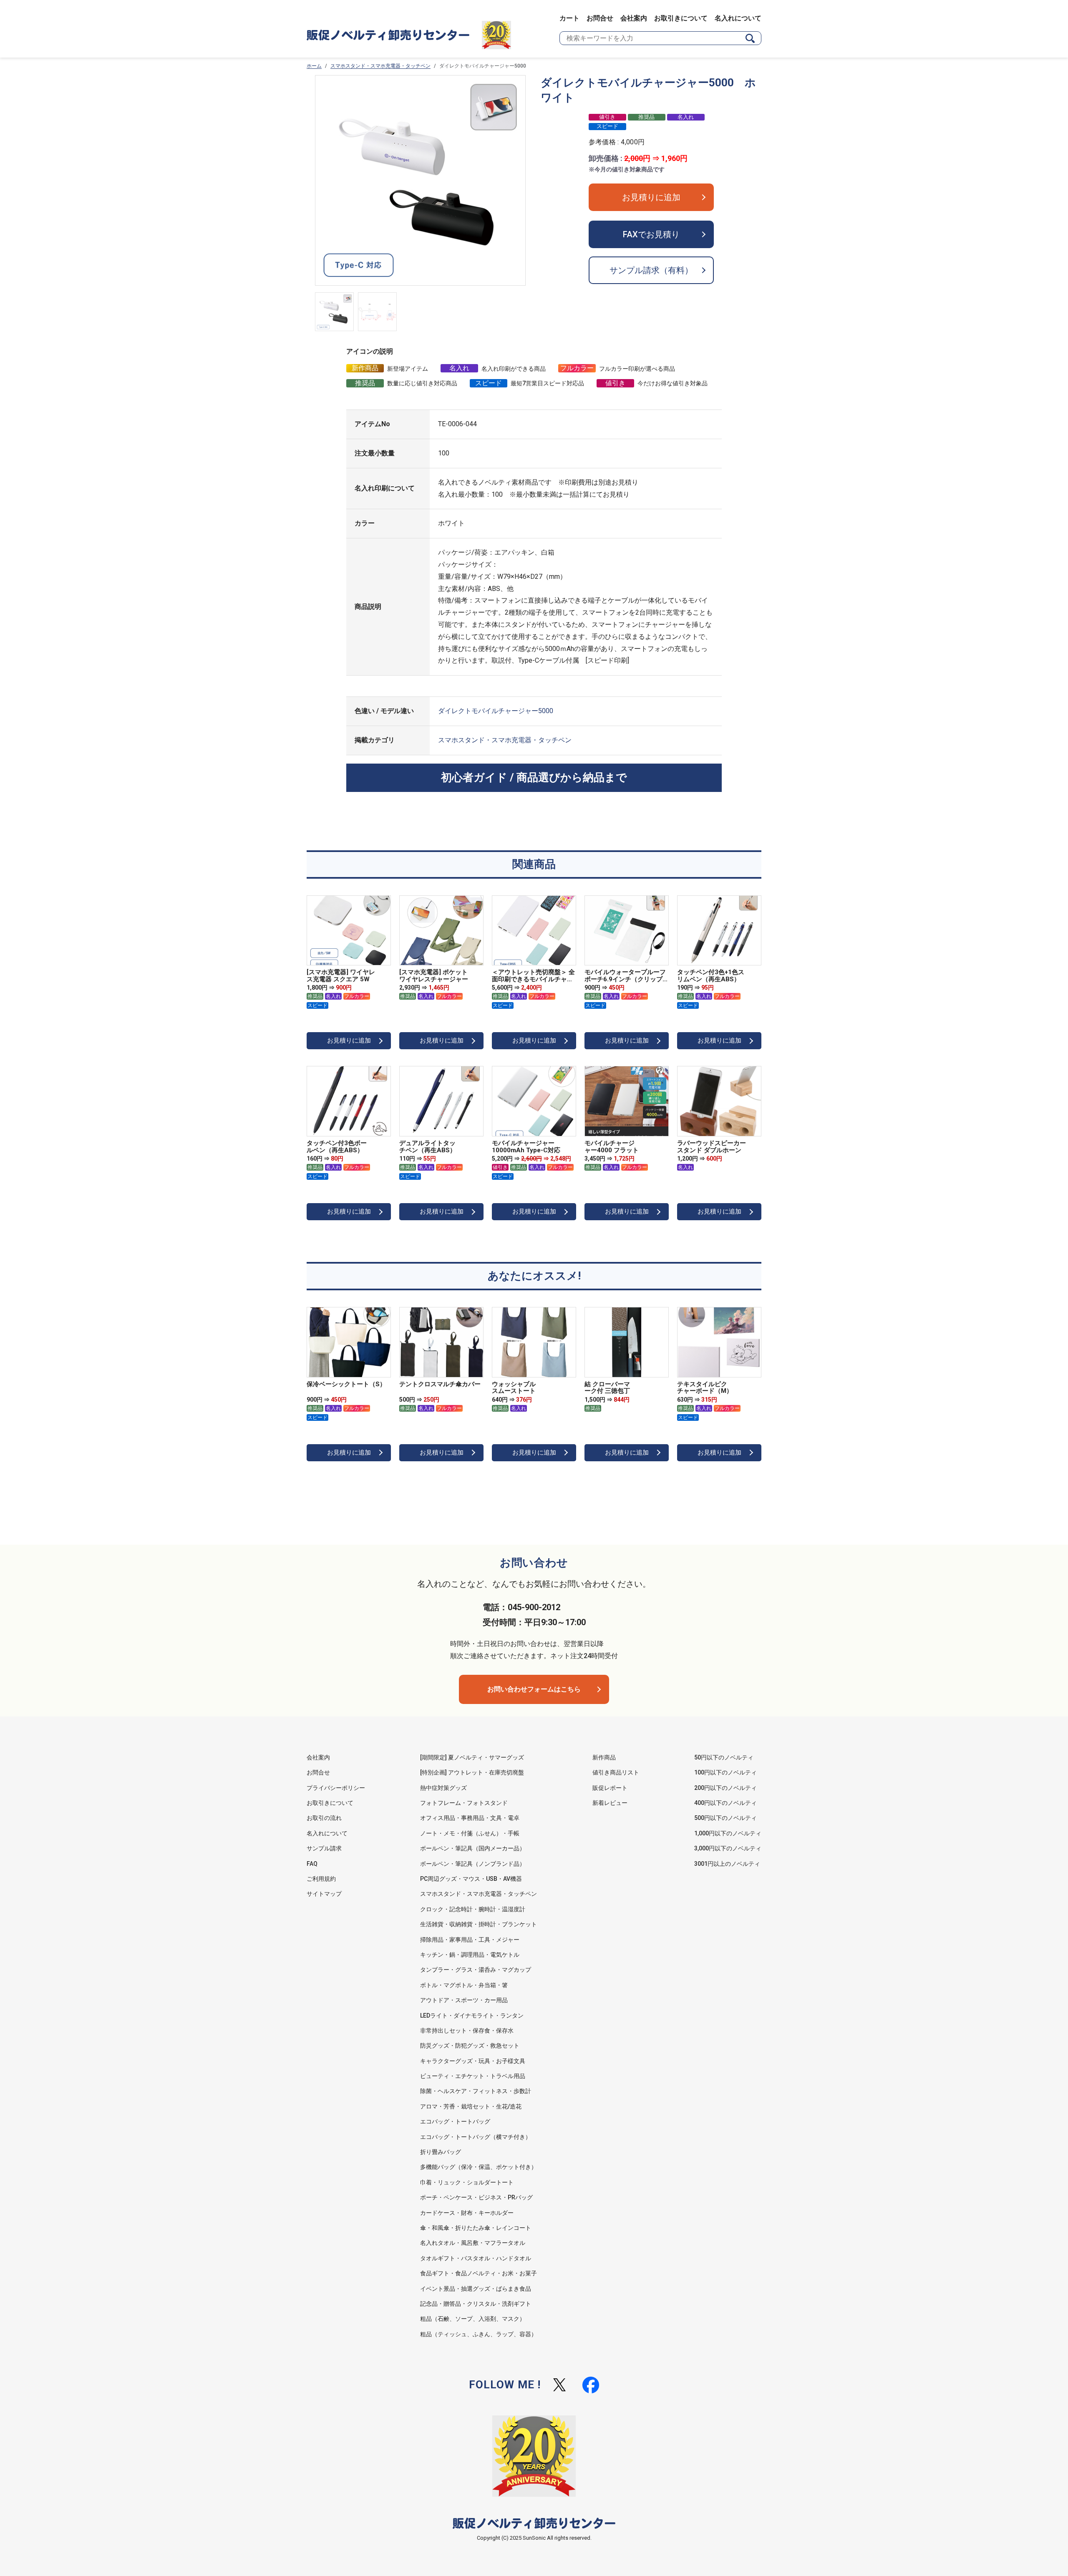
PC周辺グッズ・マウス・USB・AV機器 (471, 1879)
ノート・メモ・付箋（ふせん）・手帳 (470, 1833)
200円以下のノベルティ (725, 1788)
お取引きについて (681, 18)
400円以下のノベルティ (725, 1803)
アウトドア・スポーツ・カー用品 (464, 2000)
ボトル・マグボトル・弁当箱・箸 (464, 1985)
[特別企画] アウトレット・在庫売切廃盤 (472, 1772)
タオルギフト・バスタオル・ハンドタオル (476, 2258)
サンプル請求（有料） (651, 270)
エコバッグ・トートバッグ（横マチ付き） (476, 2137)
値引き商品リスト (616, 1772)
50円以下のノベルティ (724, 1757)
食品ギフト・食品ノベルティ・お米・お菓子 (479, 2273)
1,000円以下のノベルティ (728, 1833)
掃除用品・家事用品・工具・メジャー (470, 1940)
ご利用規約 (321, 1879)
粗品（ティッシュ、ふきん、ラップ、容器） (479, 2334)
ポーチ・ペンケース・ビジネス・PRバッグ (476, 2197)
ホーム (314, 66)
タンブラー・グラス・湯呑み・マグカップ (476, 1970)
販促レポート (610, 1788)
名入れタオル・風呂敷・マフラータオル (473, 2243)
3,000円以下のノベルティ (728, 1848)
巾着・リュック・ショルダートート (467, 2182)
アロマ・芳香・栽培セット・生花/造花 (471, 2106)
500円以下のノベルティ (725, 1818)
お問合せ (600, 18)
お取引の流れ (324, 1818)
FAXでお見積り (651, 234)
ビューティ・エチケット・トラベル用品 (473, 2076)
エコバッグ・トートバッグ (455, 2121)
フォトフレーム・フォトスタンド (464, 1803)
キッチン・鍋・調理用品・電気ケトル (470, 1955)
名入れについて (738, 18)
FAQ (312, 1864)
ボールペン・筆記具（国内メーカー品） (473, 1848)
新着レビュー (610, 1803)
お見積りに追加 (651, 197)
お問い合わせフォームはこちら (534, 1689)
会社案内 (634, 18)
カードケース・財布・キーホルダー (467, 2213)
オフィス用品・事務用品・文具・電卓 (470, 1818)
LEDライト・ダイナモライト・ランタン (472, 2016)
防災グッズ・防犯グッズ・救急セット (470, 2046)
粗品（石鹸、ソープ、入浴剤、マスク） (473, 2319)
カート (569, 18)
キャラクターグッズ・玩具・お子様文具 (473, 2061)
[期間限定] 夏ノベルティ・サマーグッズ (472, 1757)
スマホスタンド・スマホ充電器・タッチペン (380, 66)
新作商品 (604, 1757)
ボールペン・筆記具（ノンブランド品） (473, 1864)
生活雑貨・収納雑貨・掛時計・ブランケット (479, 1924)
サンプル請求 (324, 1848)
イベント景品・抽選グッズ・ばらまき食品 (476, 2289)
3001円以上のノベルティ (727, 1864)
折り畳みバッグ (441, 2152)
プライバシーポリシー (336, 1788)
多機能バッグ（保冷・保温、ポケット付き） (479, 2167)
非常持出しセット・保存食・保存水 (467, 2031)
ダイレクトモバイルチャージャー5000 (496, 711)
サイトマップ (324, 1894)
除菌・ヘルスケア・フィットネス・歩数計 (476, 2091)
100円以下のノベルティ (725, 1772)
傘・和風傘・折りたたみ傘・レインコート (476, 2228)
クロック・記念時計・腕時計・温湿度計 (473, 1909)
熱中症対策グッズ (443, 1788)
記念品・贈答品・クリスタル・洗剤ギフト (476, 2304)
